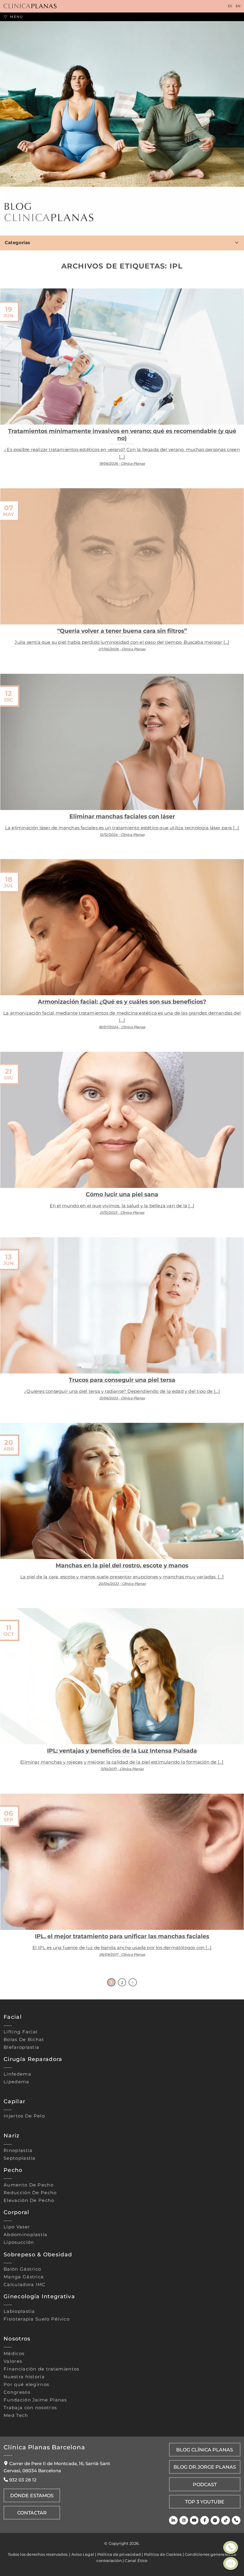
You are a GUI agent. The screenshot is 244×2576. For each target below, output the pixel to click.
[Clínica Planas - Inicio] (30, 6)
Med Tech (16, 2415)
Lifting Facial (21, 2032)
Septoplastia (20, 2158)
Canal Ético (136, 2561)
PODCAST (205, 2484)
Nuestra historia (24, 2377)
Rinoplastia (18, 2150)
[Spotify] (215, 2520)
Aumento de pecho (29, 2185)
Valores (13, 2361)
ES (230, 6)
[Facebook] (205, 2520)
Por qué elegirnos (26, 2385)
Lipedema (16, 2082)
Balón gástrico (22, 2269)
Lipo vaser (17, 2227)
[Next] (133, 1982)
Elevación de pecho (29, 2200)
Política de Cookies (163, 2554)
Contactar (32, 2513)
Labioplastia (19, 2311)
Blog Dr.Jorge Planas (205, 2467)
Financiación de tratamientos (41, 2369)
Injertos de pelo (24, 2116)
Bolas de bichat (24, 2040)
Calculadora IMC (25, 2285)
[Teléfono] (236, 2520)
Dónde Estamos (32, 2495)
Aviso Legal (83, 2554)
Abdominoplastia (26, 2235)
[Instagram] (184, 2520)
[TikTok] (225, 2520)
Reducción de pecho (30, 2193)
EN (238, 6)
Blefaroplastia (21, 2047)
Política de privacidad (119, 2554)
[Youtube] (194, 2520)
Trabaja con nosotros (30, 2408)
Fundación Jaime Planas (35, 2400)
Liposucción (19, 2242)
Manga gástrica (24, 2277)
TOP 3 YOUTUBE (205, 2502)
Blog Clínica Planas (205, 2450)
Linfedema (17, 2074)
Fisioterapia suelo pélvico (37, 2319)
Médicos (14, 2354)
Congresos (17, 2392)
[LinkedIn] (173, 2520)
